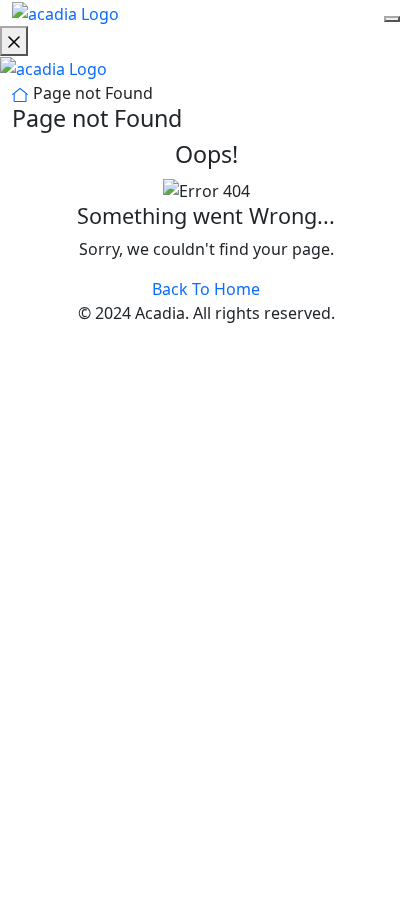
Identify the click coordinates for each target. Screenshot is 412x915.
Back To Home (206, 289)
